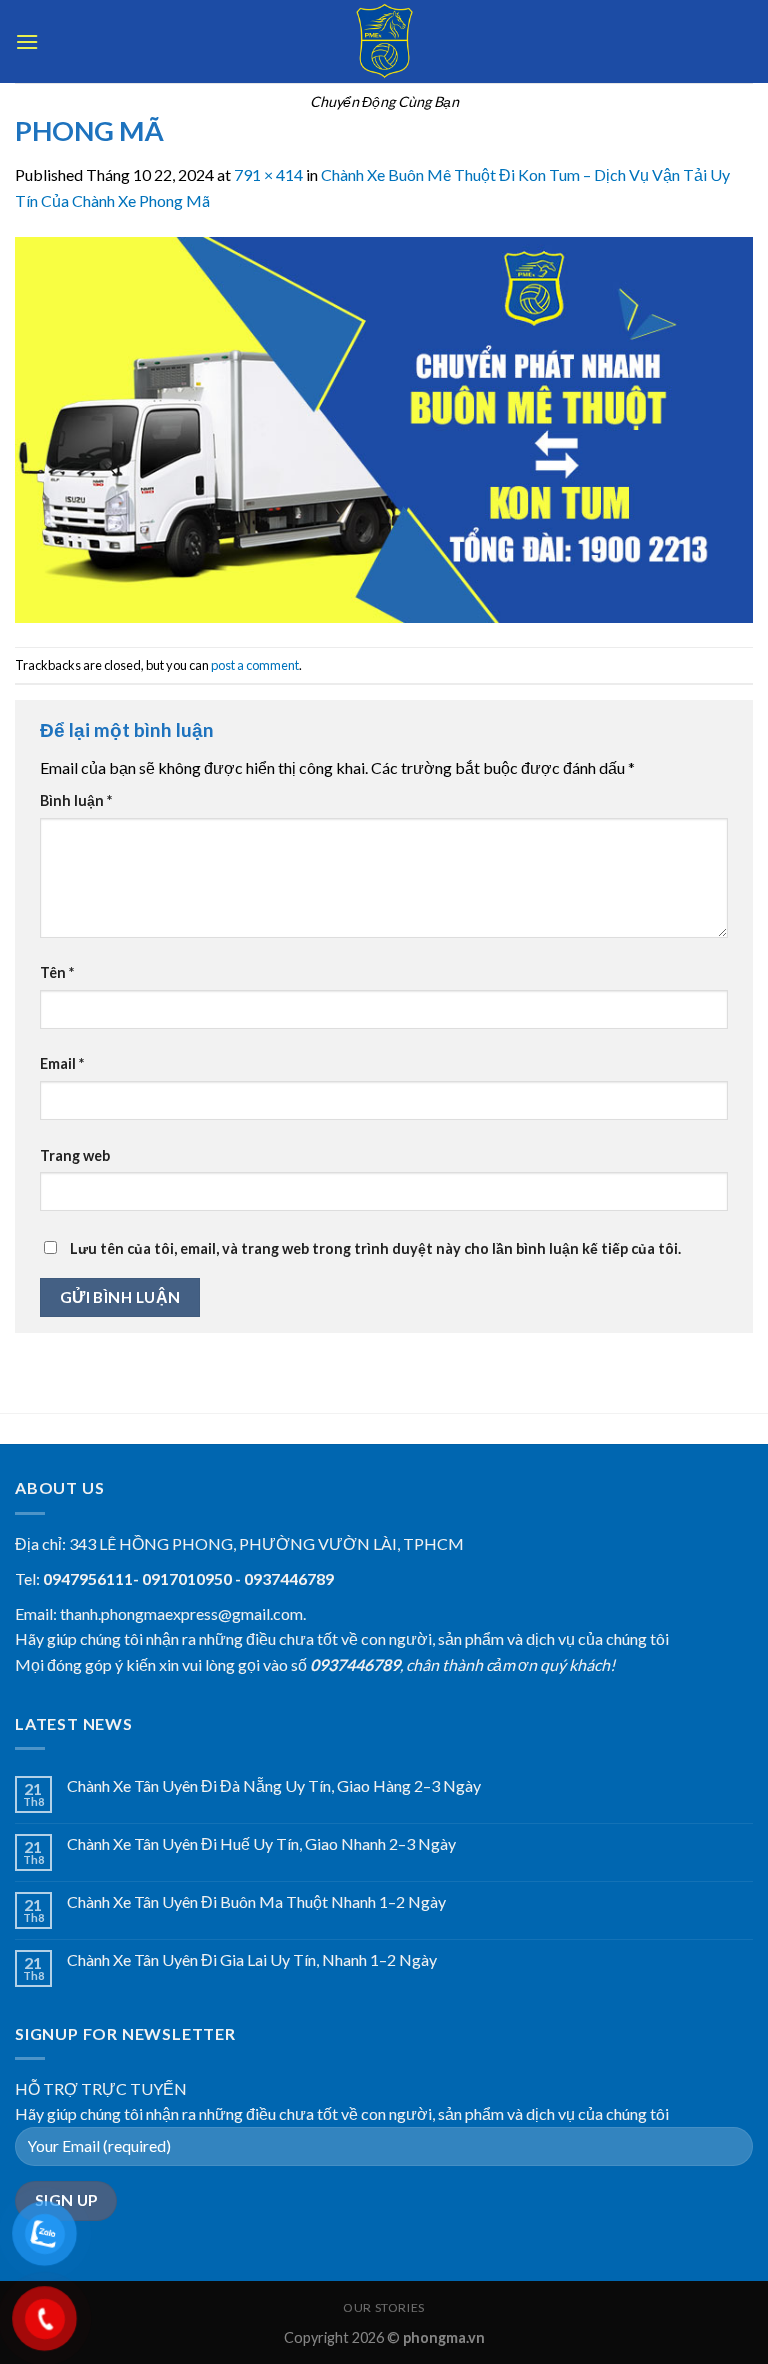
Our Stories (384, 2307)
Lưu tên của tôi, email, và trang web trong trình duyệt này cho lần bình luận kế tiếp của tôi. (375, 1248)
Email (62, 1063)
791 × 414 (268, 174)
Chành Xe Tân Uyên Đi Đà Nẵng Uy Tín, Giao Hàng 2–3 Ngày (274, 1785)
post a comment (255, 665)
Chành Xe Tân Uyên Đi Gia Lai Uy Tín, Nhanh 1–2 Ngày (252, 1959)
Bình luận (76, 800)
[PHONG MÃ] (384, 427)
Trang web (75, 1155)
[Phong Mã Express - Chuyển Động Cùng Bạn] (384, 41)
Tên (57, 972)
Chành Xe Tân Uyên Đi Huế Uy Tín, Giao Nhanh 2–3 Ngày (261, 1843)
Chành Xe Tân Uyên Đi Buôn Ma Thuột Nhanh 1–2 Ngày (256, 1901)
